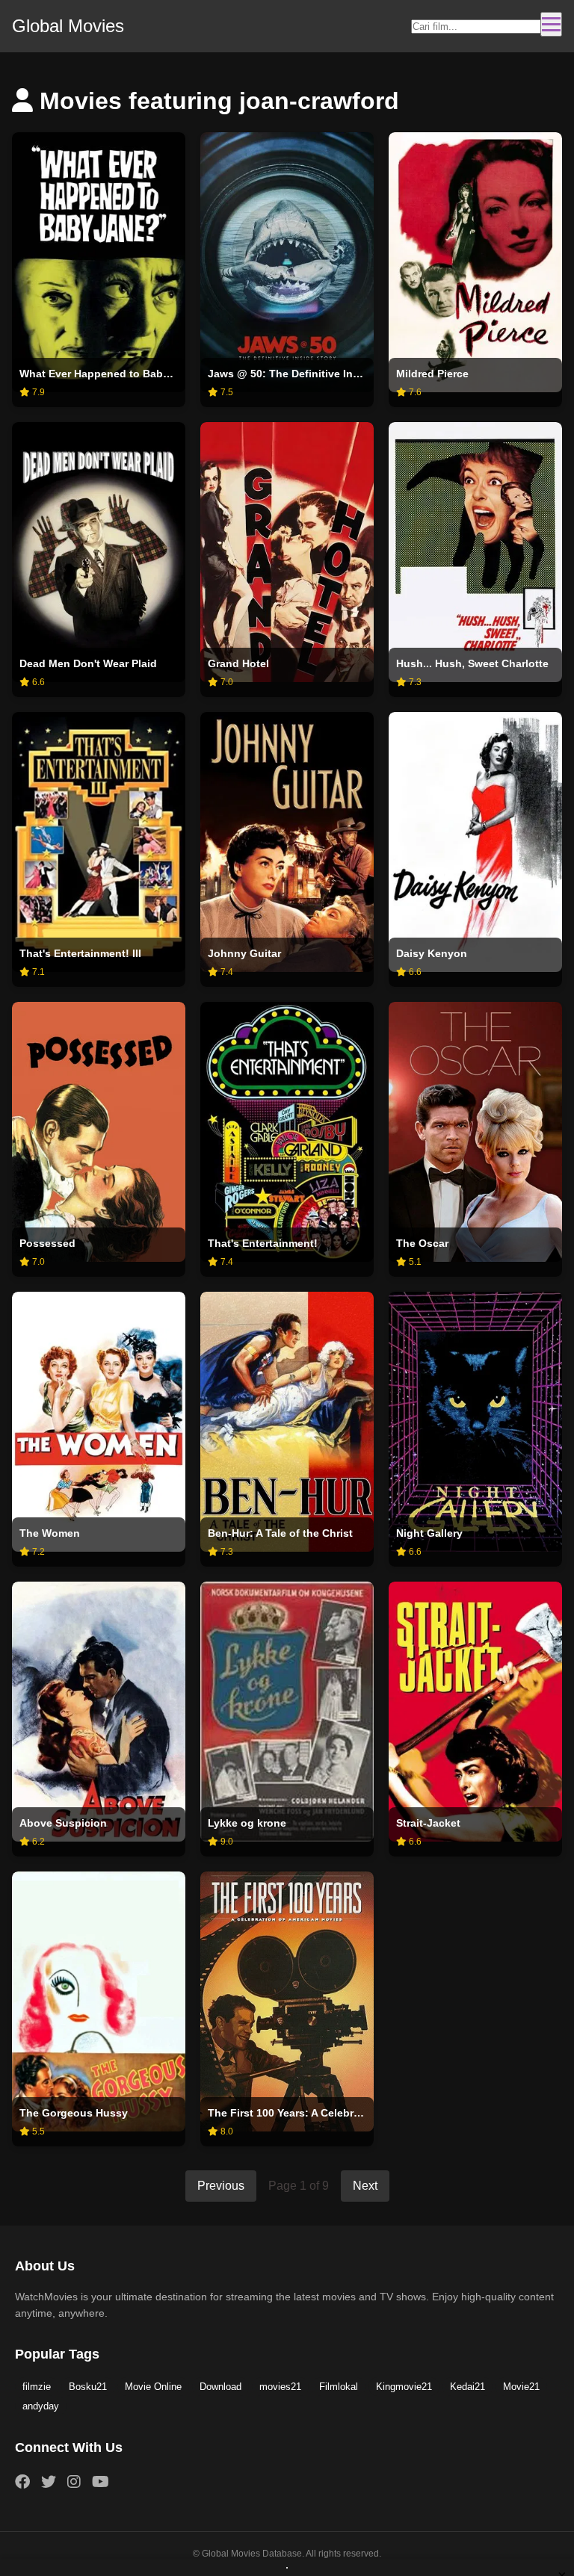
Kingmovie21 (404, 2387)
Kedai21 (467, 2387)
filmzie (37, 2387)
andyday (41, 2406)
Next (365, 2186)
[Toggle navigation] (551, 24)
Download (220, 2387)
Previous (221, 2186)
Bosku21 (88, 2387)
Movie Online (153, 2387)
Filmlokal (339, 2387)
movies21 (280, 2387)
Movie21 (521, 2387)
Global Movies (68, 26)
